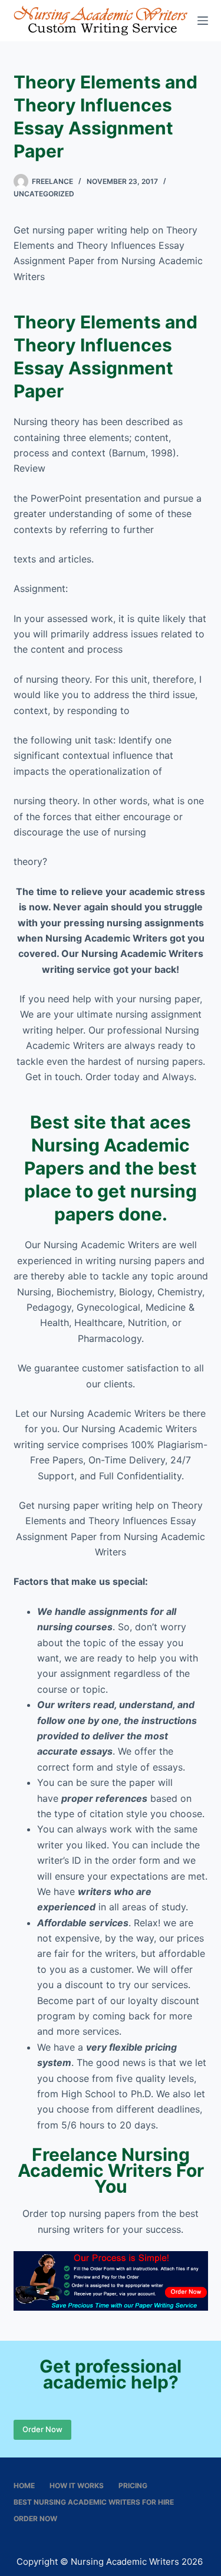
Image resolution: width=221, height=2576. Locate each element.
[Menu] (203, 21)
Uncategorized (44, 194)
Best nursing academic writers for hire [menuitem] (94, 2502)
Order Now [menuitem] (35, 2519)
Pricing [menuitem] (133, 2485)
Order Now (42, 2429)
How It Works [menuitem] (77, 2485)
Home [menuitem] (24, 2485)
